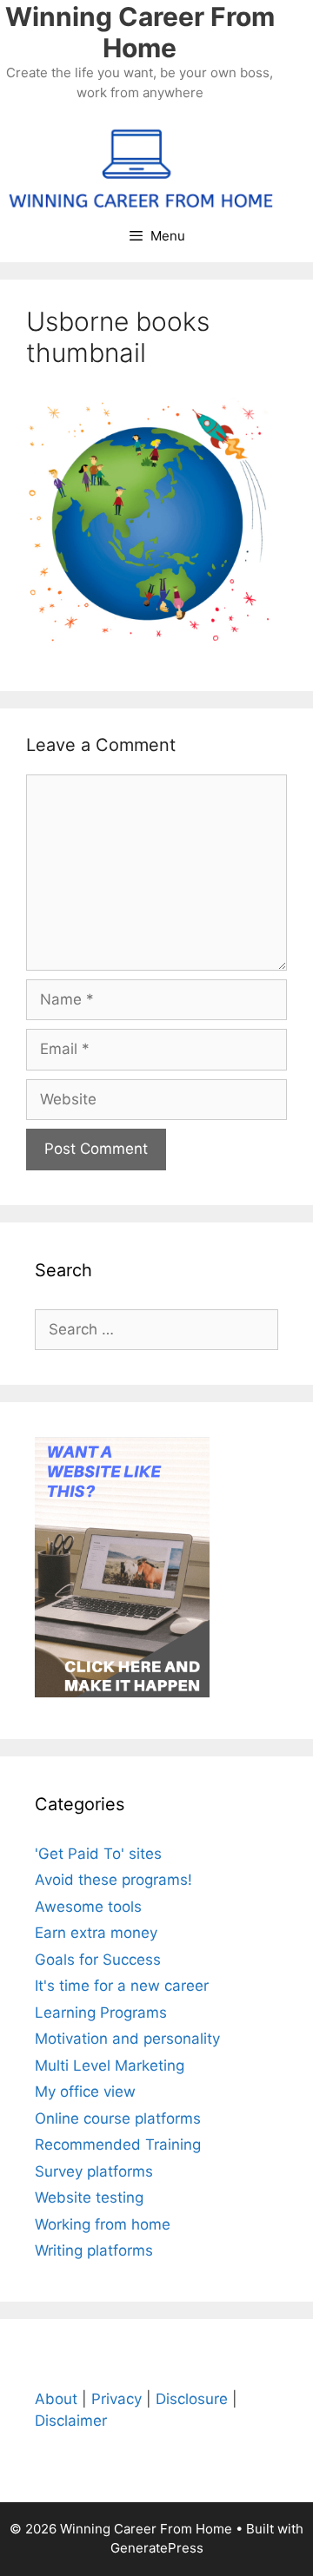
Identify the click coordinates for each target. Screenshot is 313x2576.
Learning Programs (101, 2013)
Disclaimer (71, 2421)
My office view (85, 2092)
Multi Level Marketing (110, 2065)
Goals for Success (98, 1960)
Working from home (103, 2224)
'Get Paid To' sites (98, 1854)
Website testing (89, 2197)
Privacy (117, 2399)
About (56, 2399)
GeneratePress (157, 2548)
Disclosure (192, 2399)
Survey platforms (94, 2171)
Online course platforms (118, 2118)
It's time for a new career (122, 1986)
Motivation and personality (127, 2039)
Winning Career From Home (140, 32)
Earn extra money (96, 1933)
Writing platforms (94, 2250)
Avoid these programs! (113, 1880)
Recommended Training (118, 2144)
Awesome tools (88, 1907)
